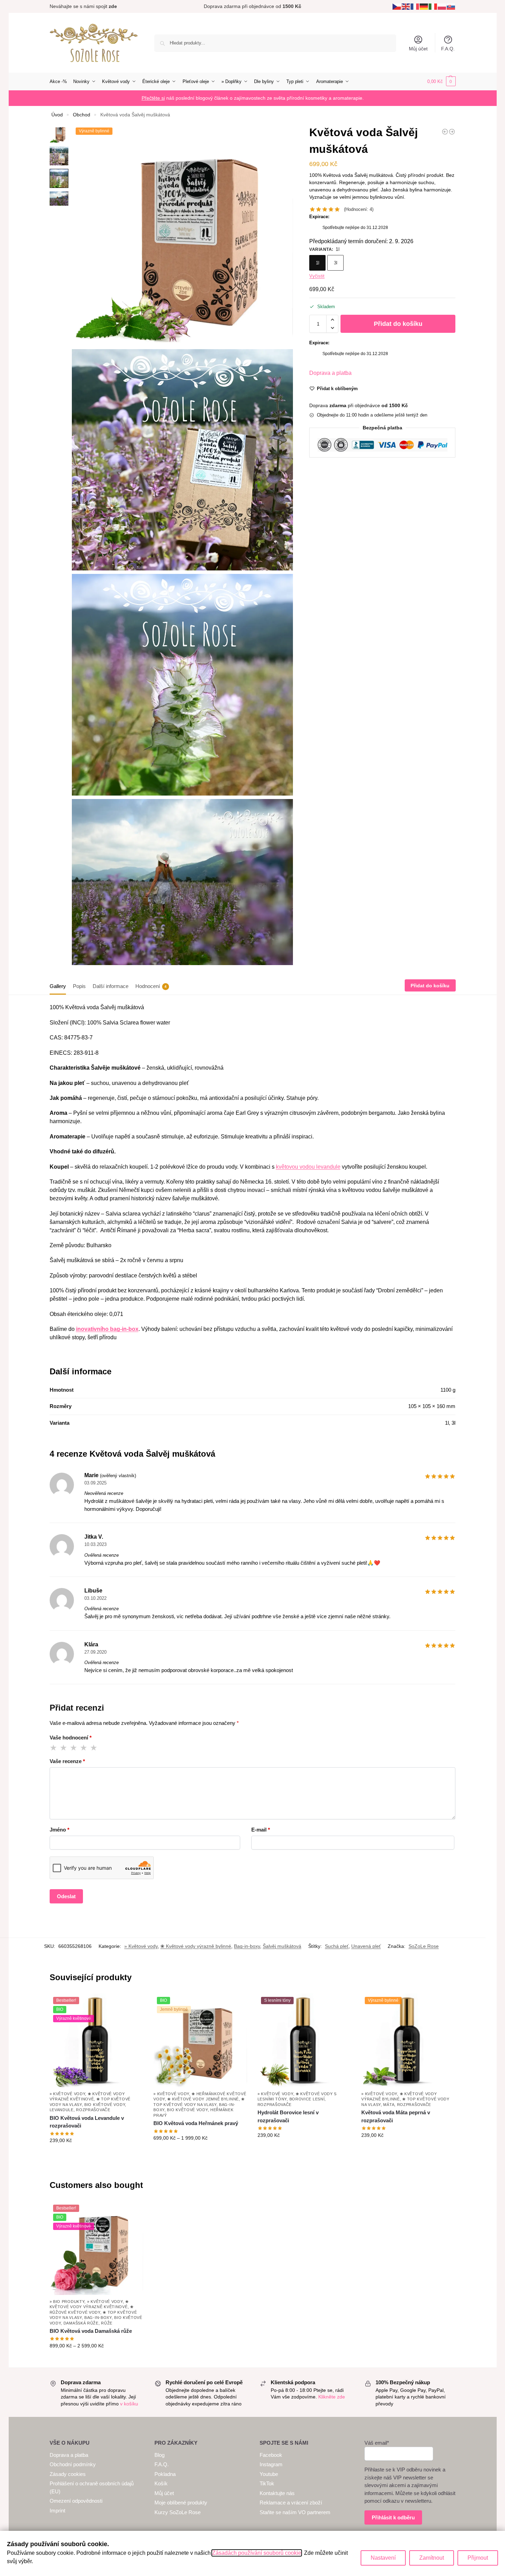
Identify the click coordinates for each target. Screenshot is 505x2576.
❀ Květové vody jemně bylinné (203, 2099)
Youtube (269, 2474)
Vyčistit (317, 276)
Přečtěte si (153, 98)
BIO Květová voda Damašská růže (91, 2331)
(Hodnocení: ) (359, 209)
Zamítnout (432, 2558)
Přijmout (478, 2558)
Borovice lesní (307, 2099)
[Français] (415, 6)
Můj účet (418, 49)
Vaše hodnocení (71, 1738)
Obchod (82, 115)
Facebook (271, 2455)
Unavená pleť (366, 1946)
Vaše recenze (67, 1761)
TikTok (267, 2483)
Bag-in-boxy (247, 1946)
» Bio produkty (67, 2302)
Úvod (57, 115)
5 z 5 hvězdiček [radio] (94, 1748)
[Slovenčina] (451, 6)
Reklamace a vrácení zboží (291, 2503)
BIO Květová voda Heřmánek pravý (196, 2123)
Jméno (60, 1830)
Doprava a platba (330, 373)
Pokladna (165, 2474)
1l (318, 263)
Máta (389, 2105)
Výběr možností (96, 2155)
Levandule (62, 2110)
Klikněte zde (332, 2397)
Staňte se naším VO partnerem (295, 2512)
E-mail (261, 1830)
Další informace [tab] (111, 986)
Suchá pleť (337, 1946)
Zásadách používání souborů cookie (257, 2553)
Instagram (271, 2464)
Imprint (57, 2511)
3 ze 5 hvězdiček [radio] (74, 1748)
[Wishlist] (133, 2004)
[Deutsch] (424, 6)
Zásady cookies (68, 2474)
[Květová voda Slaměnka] (452, 132)
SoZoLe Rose (424, 1946)
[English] (406, 6)
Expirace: (319, 217)
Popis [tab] (79, 986)
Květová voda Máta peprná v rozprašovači (396, 2116)
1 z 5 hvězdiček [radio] (54, 1748)
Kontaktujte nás (277, 2493)
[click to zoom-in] (182, 235)
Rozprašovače (93, 2110)
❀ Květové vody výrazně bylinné (196, 1946)
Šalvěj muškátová (282, 1946)
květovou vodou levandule (308, 1167)
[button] (441, 82)
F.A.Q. (448, 49)
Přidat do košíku (398, 324)
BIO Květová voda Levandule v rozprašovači (87, 2122)
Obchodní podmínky (73, 2464)
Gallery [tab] (58, 986)
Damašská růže (81, 2323)
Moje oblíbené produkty (181, 2503)
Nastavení (383, 2558)
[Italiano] (433, 6)
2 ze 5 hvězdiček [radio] (64, 1748)
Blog (159, 2455)
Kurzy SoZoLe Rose (178, 2512)
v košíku (129, 2404)
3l (336, 263)
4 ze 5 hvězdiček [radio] (84, 1748)
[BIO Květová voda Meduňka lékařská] (445, 132)
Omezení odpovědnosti (76, 2501)
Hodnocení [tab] (151, 986)
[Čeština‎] (397, 6)
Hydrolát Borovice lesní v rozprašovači (288, 2116)
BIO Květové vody (105, 2105)
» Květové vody (141, 1946)
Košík (161, 2483)
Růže (107, 2323)
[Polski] (442, 6)
